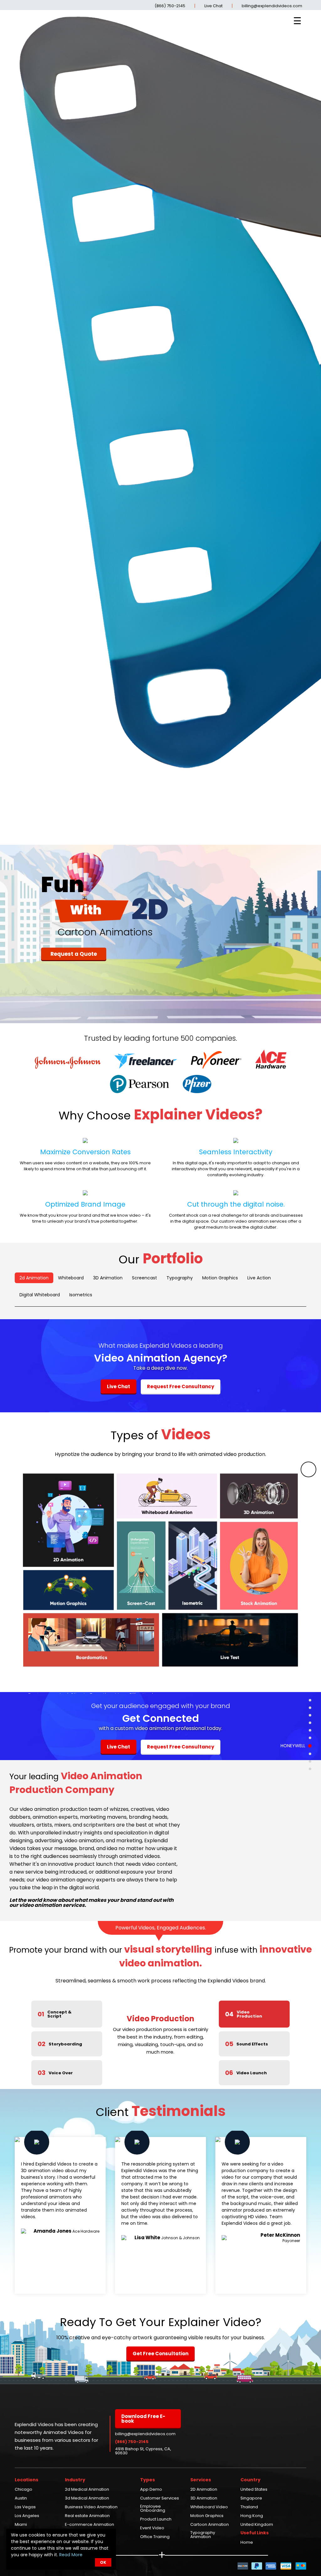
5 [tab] (310, 1730)
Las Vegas (25, 2507)
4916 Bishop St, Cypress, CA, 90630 (143, 2451)
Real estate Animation (87, 2516)
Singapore (251, 2499)
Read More (71, 2555)
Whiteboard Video (209, 2507)
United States (254, 2490)
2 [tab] (310, 1708)
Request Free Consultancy (181, 1386)
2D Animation (204, 2490)
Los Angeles (27, 2516)
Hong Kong (252, 2516)
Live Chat (213, 6)
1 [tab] (310, 1700)
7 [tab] (310, 1745)
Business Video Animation (91, 2507)
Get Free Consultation (160, 2354)
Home (247, 2543)
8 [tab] (310, 1753)
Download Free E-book (143, 2419)
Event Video (152, 2528)
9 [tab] (310, 1761)
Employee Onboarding (153, 2509)
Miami (21, 2525)
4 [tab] (310, 1723)
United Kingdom (257, 2525)
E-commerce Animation (89, 2525)
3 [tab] (310, 1715)
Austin (21, 2499)
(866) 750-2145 (170, 6)
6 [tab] (310, 1738)
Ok (103, 2562)
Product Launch (156, 2520)
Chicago (24, 2490)
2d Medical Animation (87, 2490)
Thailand (249, 2507)
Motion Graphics (207, 2516)
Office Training (155, 2537)
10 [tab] (310, 1769)
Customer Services (160, 2499)
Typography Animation (203, 2535)
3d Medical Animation (87, 2499)
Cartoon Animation (210, 2525)
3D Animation (204, 2499)
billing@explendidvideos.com (272, 6)
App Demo (151, 2490)
